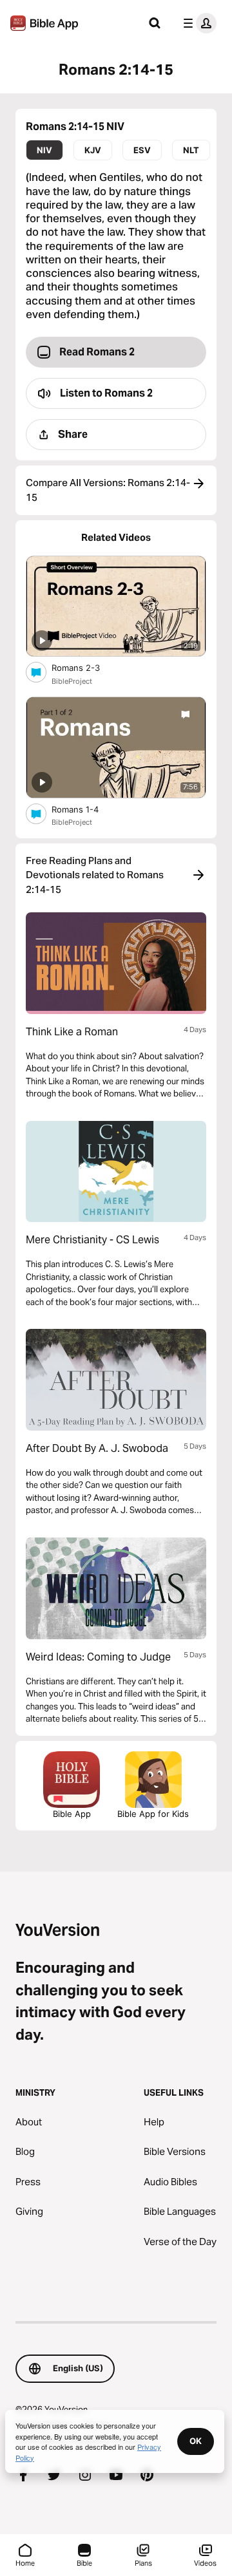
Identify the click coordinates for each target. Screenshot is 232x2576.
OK (196, 2441)
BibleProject (72, 681)
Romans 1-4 (86, 809)
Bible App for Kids (153, 1814)
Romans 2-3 (86, 667)
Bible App (72, 1814)
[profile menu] (197, 23)
